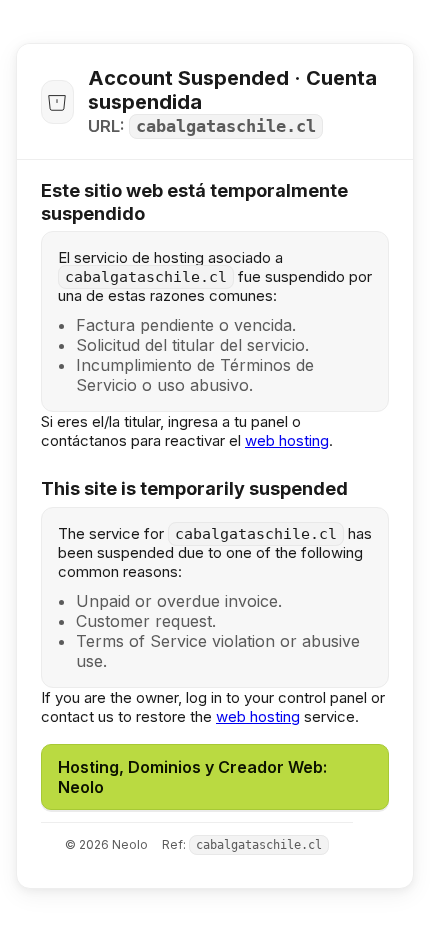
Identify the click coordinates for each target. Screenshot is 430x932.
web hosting (287, 440)
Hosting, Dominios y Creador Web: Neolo (192, 777)
